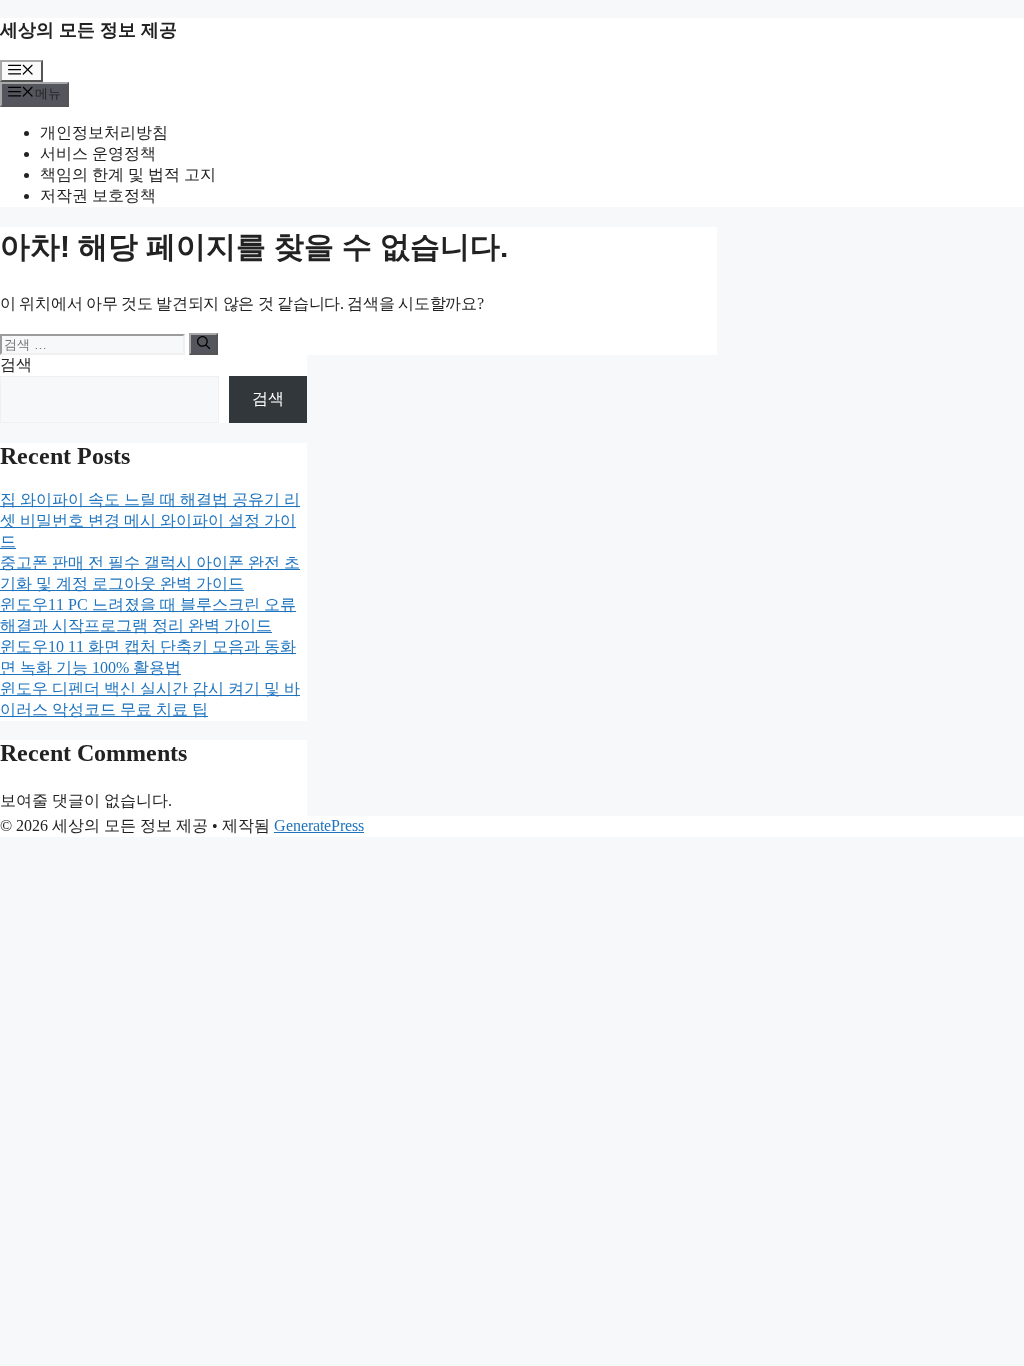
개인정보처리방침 (104, 132)
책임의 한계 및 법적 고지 (128, 174)
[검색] (203, 344)
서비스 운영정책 (98, 153)
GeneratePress (319, 825)
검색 (16, 364)
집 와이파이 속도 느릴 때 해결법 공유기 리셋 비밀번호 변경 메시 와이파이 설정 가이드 (150, 520)
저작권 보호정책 (98, 195)
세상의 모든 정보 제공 (88, 30)
